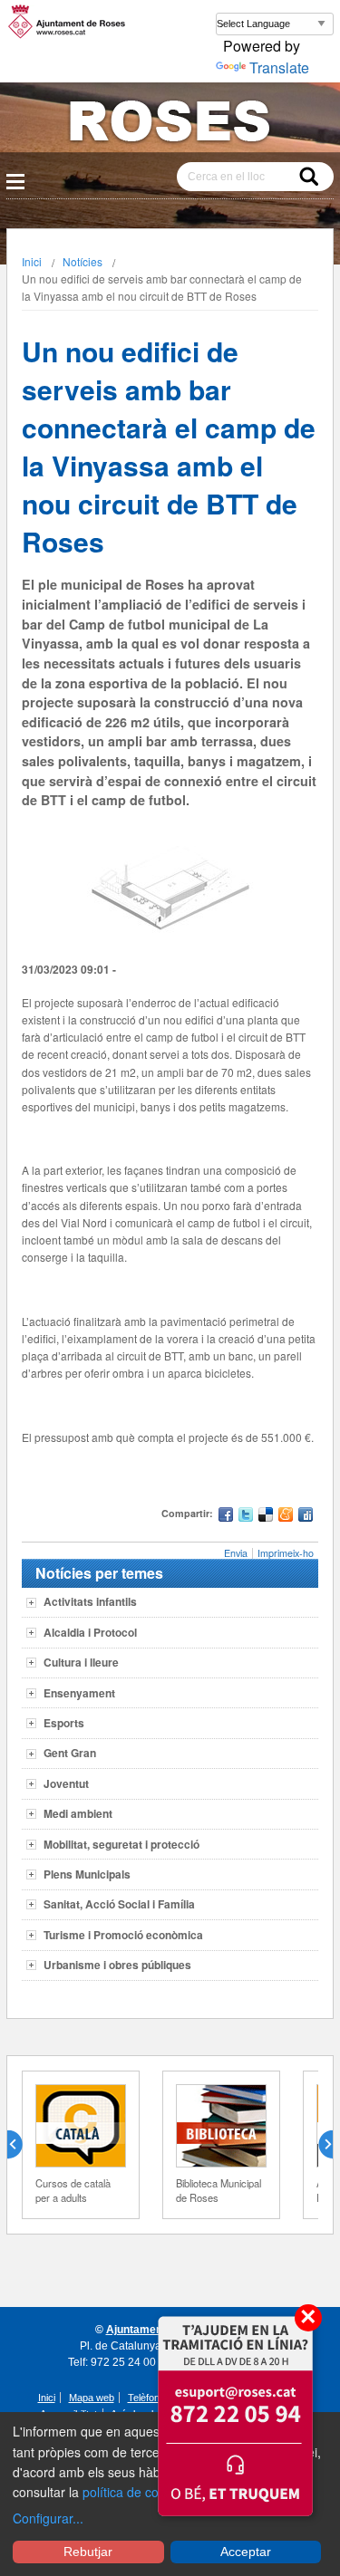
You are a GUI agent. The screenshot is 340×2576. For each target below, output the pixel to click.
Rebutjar (88, 2552)
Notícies (83, 261)
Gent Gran (70, 1753)
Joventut (66, 1783)
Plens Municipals (87, 1874)
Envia (236, 1553)
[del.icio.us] (266, 1517)
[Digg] (306, 1517)
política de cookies (136, 2492)
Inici (32, 261)
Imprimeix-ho (286, 1553)
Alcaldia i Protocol (90, 1632)
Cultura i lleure (81, 1662)
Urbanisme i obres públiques (117, 1965)
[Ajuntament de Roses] (170, 125)
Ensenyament (79, 1693)
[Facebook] (226, 1517)
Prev (22, 2145)
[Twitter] (246, 1517)
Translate (279, 67)
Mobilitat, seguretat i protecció (121, 1844)
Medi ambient (78, 1813)
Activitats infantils (90, 1601)
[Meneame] (286, 1517)
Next (318, 2145)
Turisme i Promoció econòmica (123, 1935)
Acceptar (246, 2552)
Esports (64, 1723)
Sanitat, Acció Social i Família (119, 1904)
